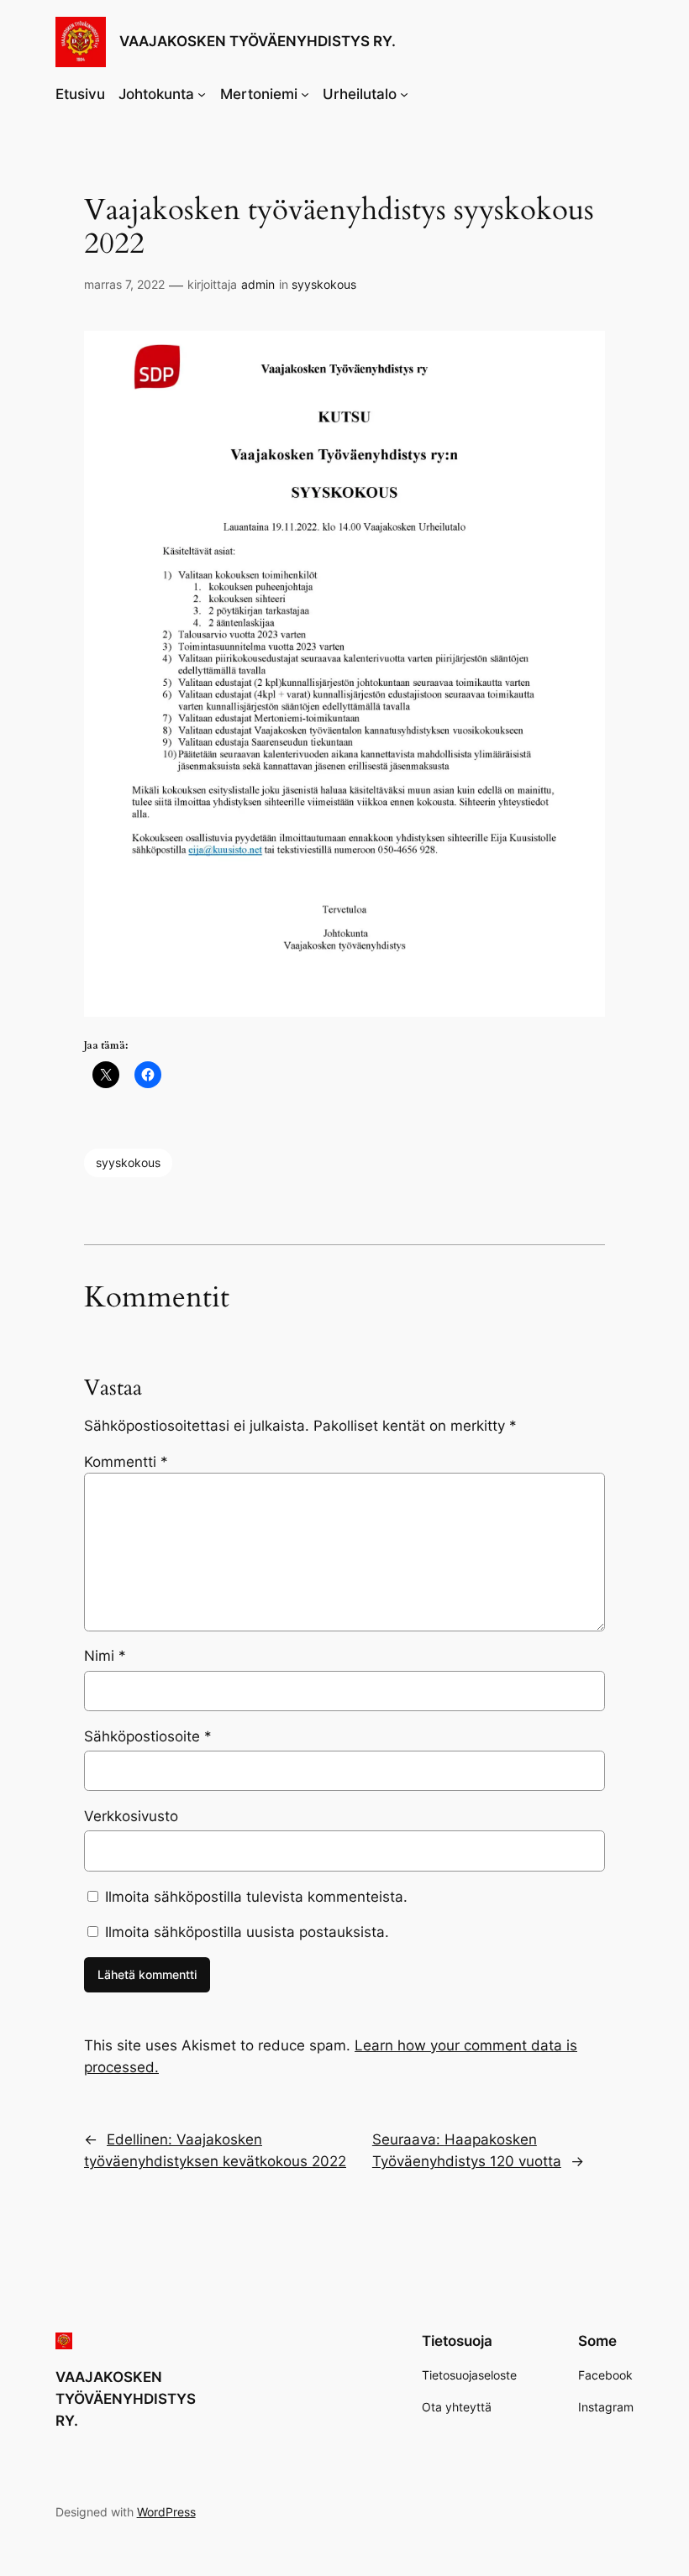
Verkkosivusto (131, 1816)
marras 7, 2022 (124, 284)
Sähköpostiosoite (148, 1736)
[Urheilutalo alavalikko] (404, 94)
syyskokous (324, 284)
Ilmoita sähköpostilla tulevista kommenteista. (256, 1897)
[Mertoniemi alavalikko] (305, 94)
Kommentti (126, 1462)
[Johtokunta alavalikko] (202, 94)
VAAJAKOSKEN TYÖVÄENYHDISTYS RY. (258, 41)
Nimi (105, 1656)
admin (258, 284)
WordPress (166, 2512)
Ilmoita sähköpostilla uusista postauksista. (247, 1932)
